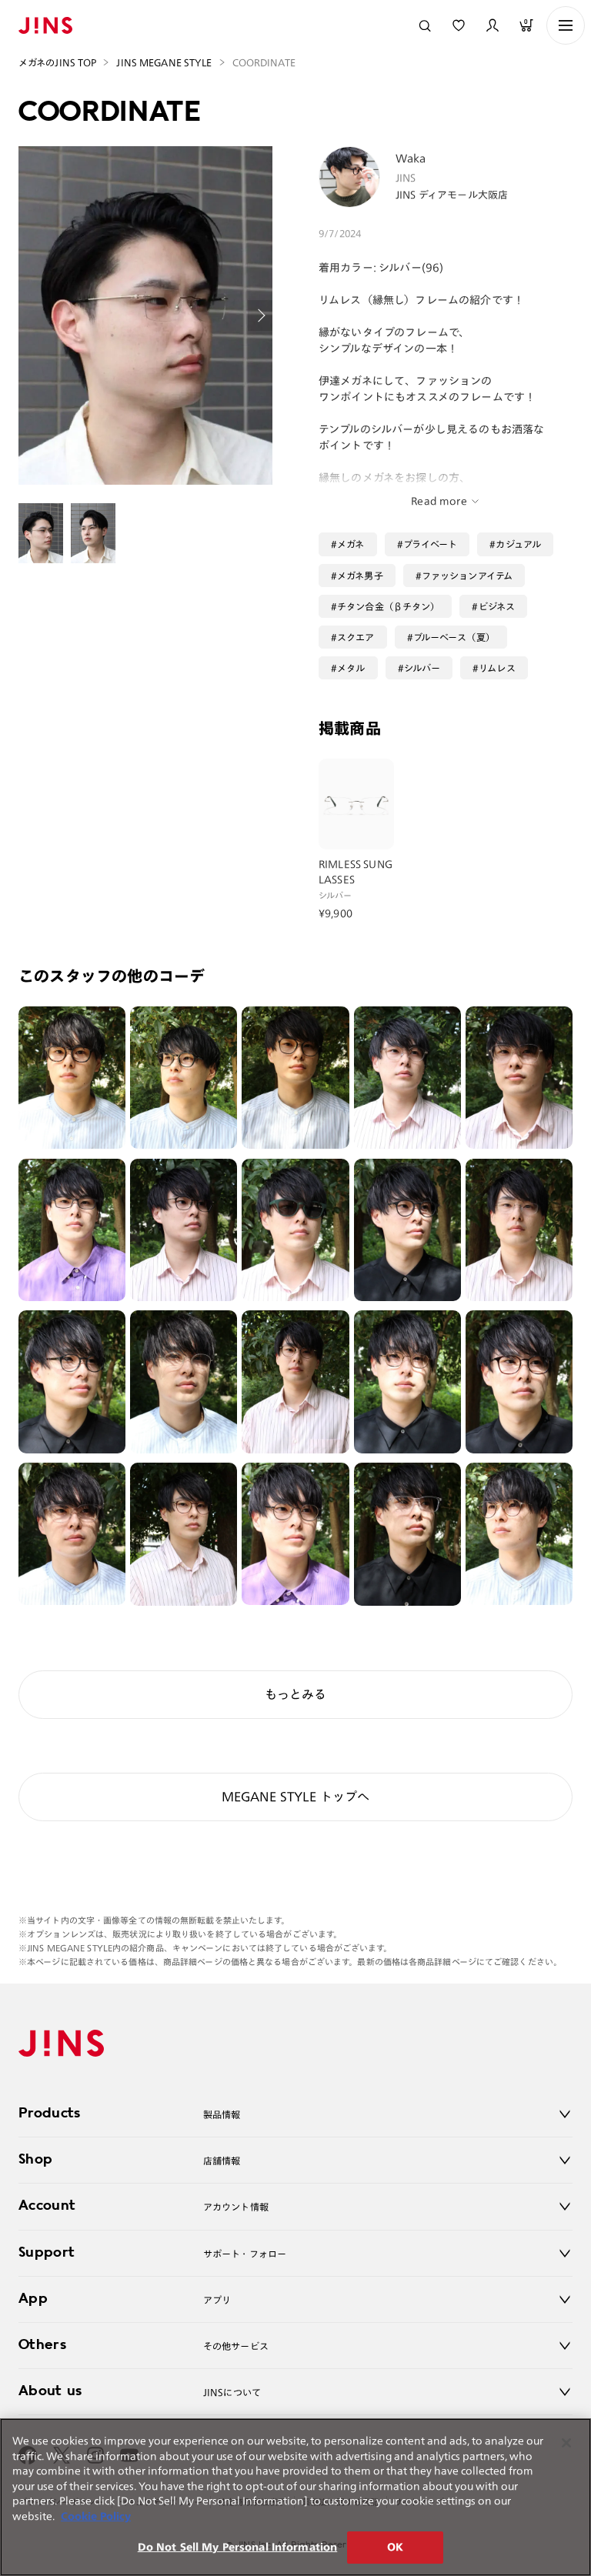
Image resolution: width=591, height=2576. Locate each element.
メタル (351, 668)
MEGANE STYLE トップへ (296, 1797)
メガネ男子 (360, 576)
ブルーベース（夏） (454, 637)
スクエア (356, 637)
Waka (411, 158)
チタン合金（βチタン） (388, 606)
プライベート (431, 544)
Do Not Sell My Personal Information (238, 2547)
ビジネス (497, 606)
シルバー (422, 668)
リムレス (497, 668)
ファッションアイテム (467, 576)
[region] (295, 2497)
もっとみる (295, 1694)
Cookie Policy (96, 2516)
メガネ (351, 544)
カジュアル (518, 544)
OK (395, 2547)
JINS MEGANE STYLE (164, 62)
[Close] (566, 2443)
